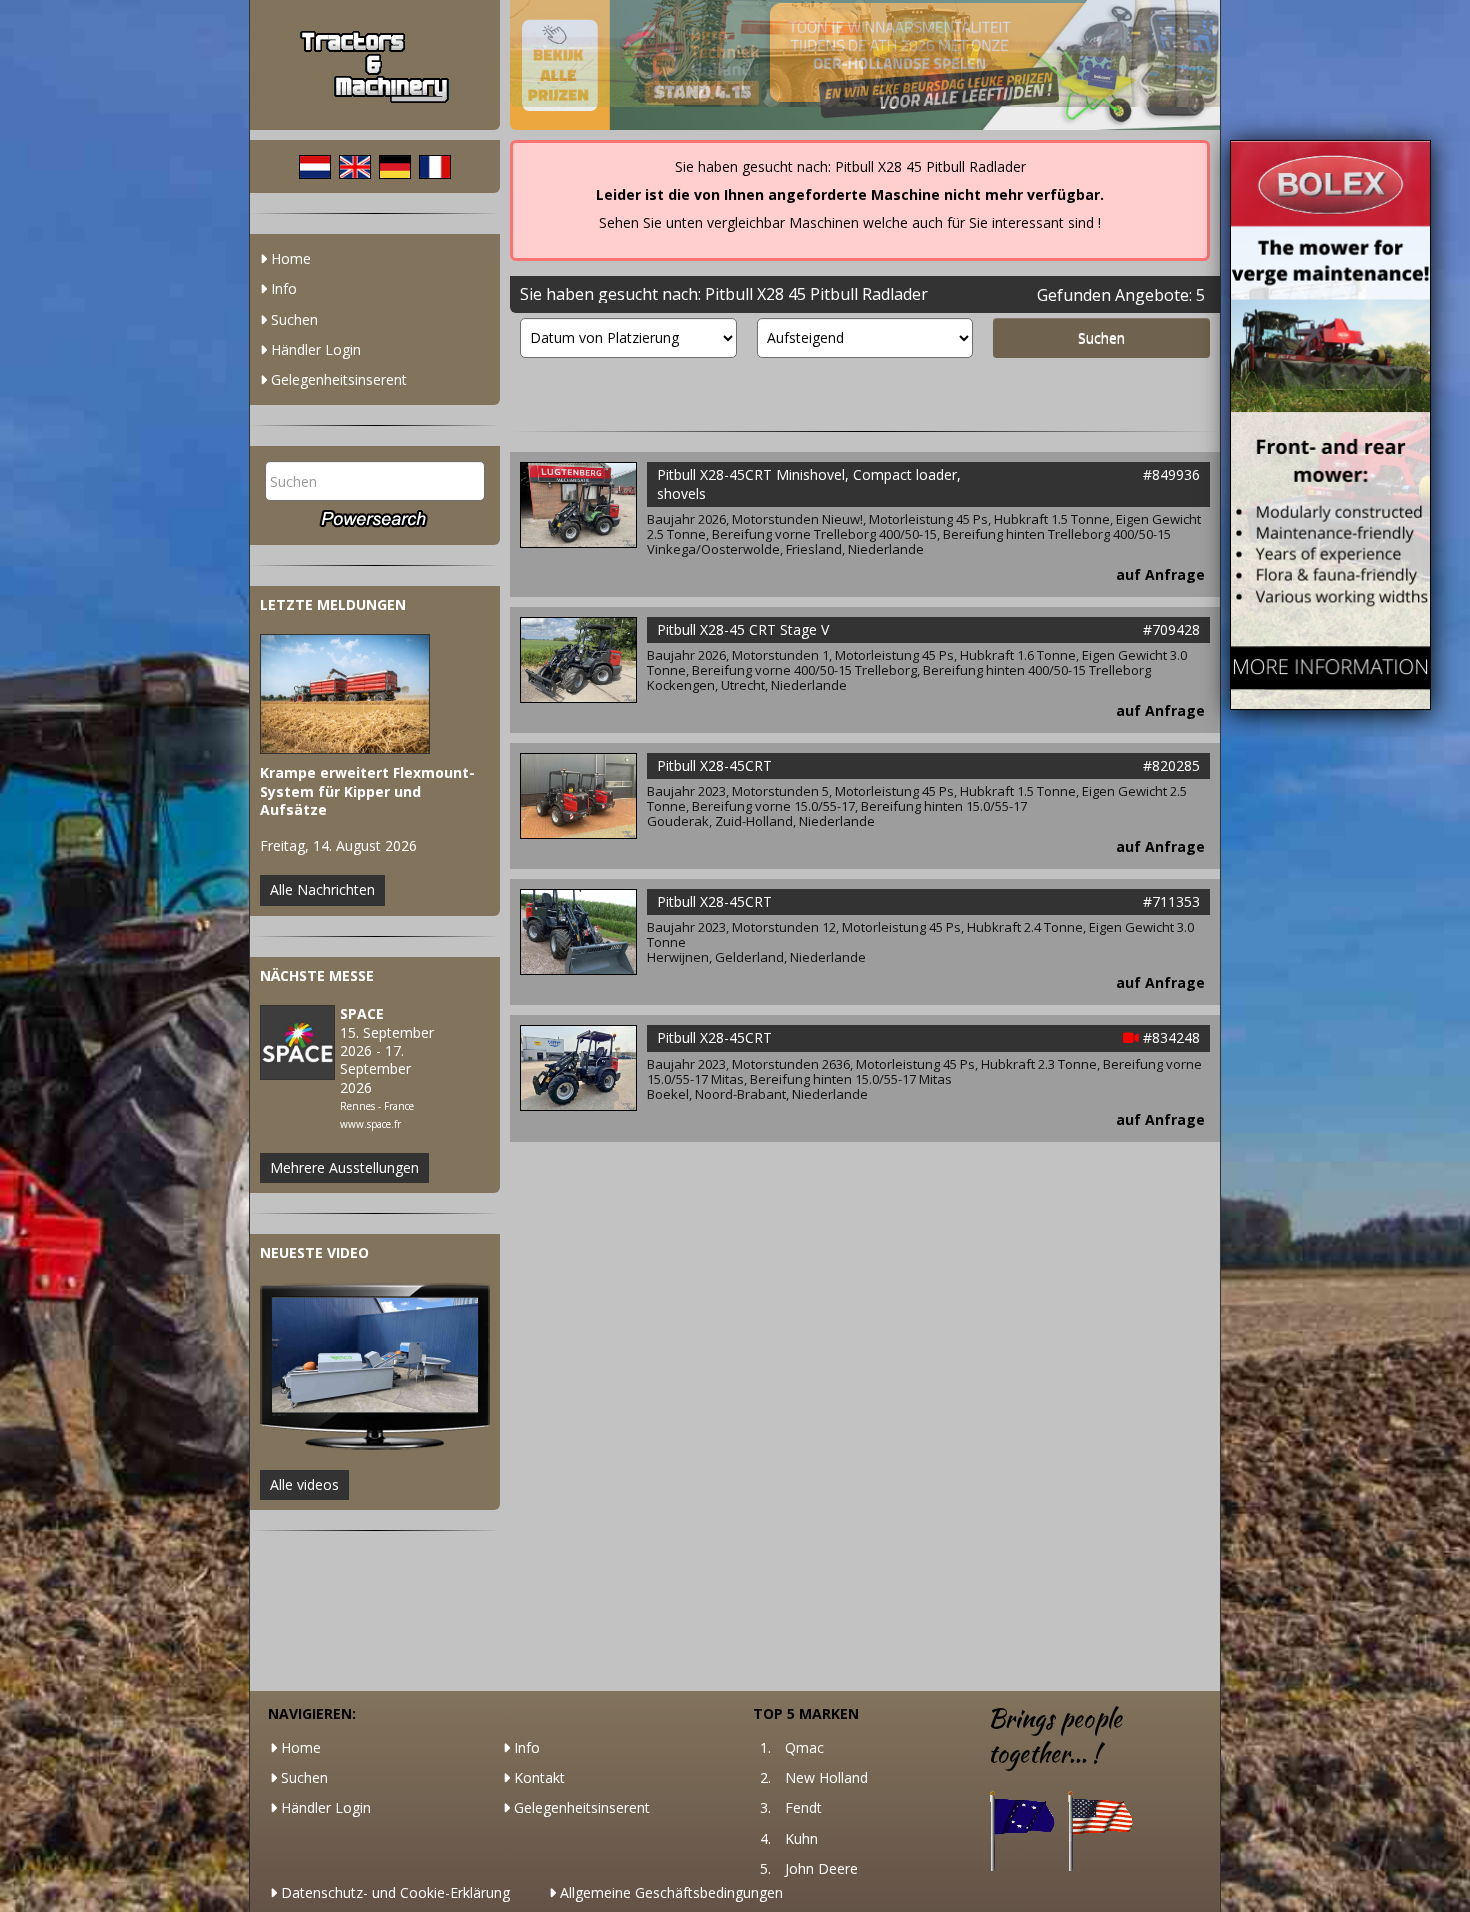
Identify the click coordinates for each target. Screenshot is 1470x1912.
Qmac (804, 1747)
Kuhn (801, 1838)
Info (282, 288)
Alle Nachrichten (322, 889)
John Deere (821, 1868)
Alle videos (304, 1484)
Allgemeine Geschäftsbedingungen (669, 1892)
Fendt (803, 1807)
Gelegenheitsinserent (337, 379)
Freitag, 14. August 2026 (367, 809)
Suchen (292, 319)
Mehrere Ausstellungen (344, 1167)
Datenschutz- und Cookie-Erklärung (393, 1892)
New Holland (826, 1777)
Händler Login (314, 349)
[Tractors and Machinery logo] (375, 65)
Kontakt (537, 1777)
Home (289, 258)
